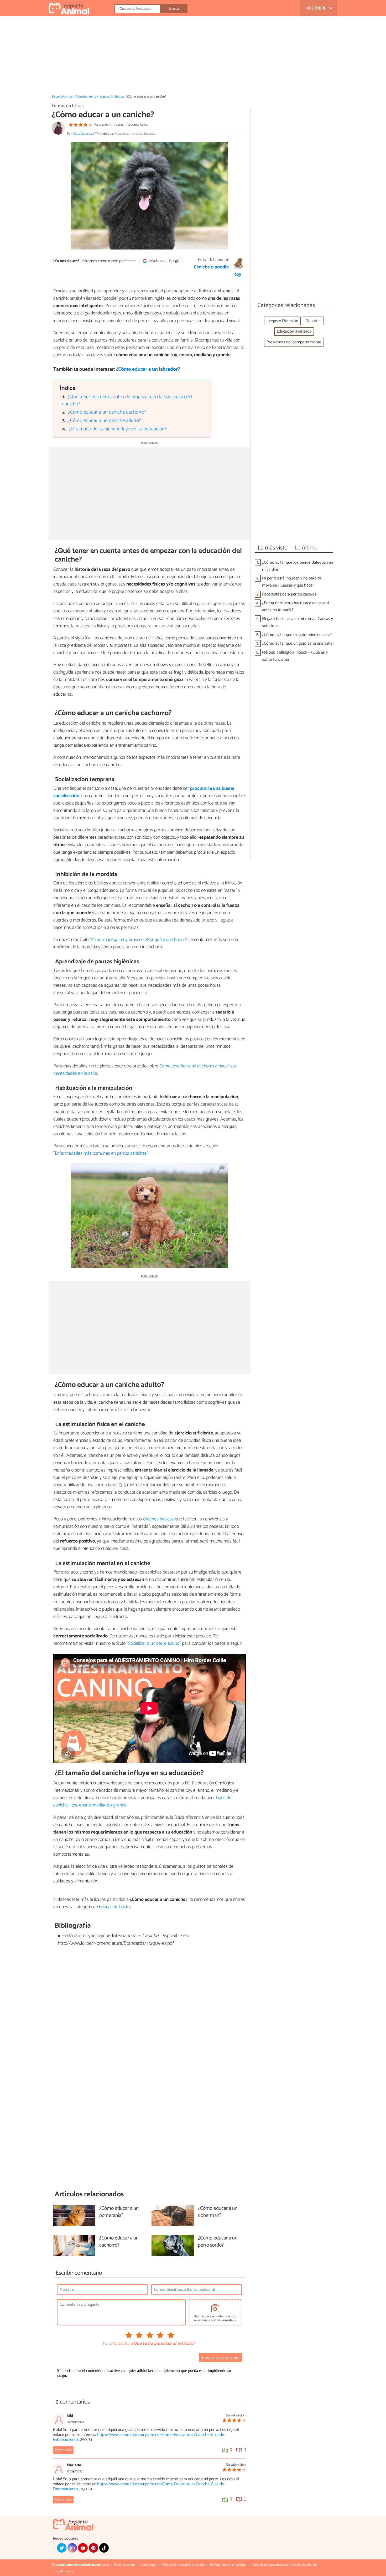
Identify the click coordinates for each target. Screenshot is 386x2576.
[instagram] (72, 2548)
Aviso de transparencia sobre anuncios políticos (284, 2565)
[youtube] (83, 2548)
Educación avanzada (294, 331)
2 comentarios (138, 125)
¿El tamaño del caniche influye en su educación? (118, 429)
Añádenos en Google (164, 261)
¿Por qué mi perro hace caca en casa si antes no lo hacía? (296, 607)
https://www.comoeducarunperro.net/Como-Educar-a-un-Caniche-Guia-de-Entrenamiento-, (139, 2437)
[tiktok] (104, 2548)
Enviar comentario (220, 2358)
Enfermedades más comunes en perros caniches (101, 1153)
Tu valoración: (115, 2344)
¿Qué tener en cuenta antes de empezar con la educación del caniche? (127, 400)
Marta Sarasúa (82, 134)
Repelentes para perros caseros (289, 594)
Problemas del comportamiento (294, 342)
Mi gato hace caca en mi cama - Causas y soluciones (298, 622)
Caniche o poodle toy (218, 271)
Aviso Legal (148, 2565)
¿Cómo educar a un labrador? (148, 369)
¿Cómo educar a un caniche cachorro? (107, 412)
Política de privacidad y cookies (183, 2565)
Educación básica (112, 97)
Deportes (313, 321)
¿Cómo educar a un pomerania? (119, 2212)
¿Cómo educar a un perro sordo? (218, 2242)
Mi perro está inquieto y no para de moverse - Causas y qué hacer (292, 582)
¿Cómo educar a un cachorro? (119, 2242)
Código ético (65, 2571)
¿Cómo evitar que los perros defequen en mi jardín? (298, 566)
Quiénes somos (125, 2565)
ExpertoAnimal (62, 97)
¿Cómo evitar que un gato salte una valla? (298, 643)
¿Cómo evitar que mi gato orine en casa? (297, 635)
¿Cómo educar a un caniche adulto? (105, 421)
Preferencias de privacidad (228, 2565)
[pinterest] (93, 2548)
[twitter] (62, 2548)
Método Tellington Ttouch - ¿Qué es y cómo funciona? (295, 656)
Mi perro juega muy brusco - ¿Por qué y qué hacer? (139, 940)
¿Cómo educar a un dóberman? (218, 2212)
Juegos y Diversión (282, 321)
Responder (63, 2450)
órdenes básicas (158, 1519)
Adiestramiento (86, 97)
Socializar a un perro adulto (154, 1643)
